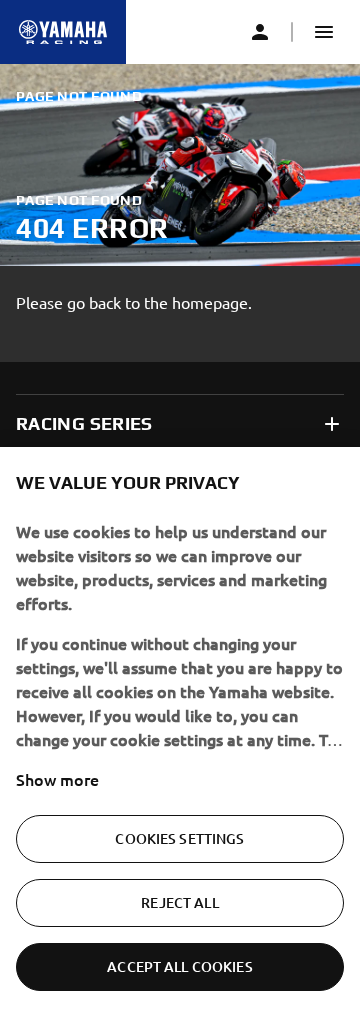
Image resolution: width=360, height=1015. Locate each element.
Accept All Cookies (180, 966)
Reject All (179, 902)
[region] (180, 731)
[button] (324, 32)
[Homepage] (63, 32)
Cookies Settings (179, 838)
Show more (57, 779)
